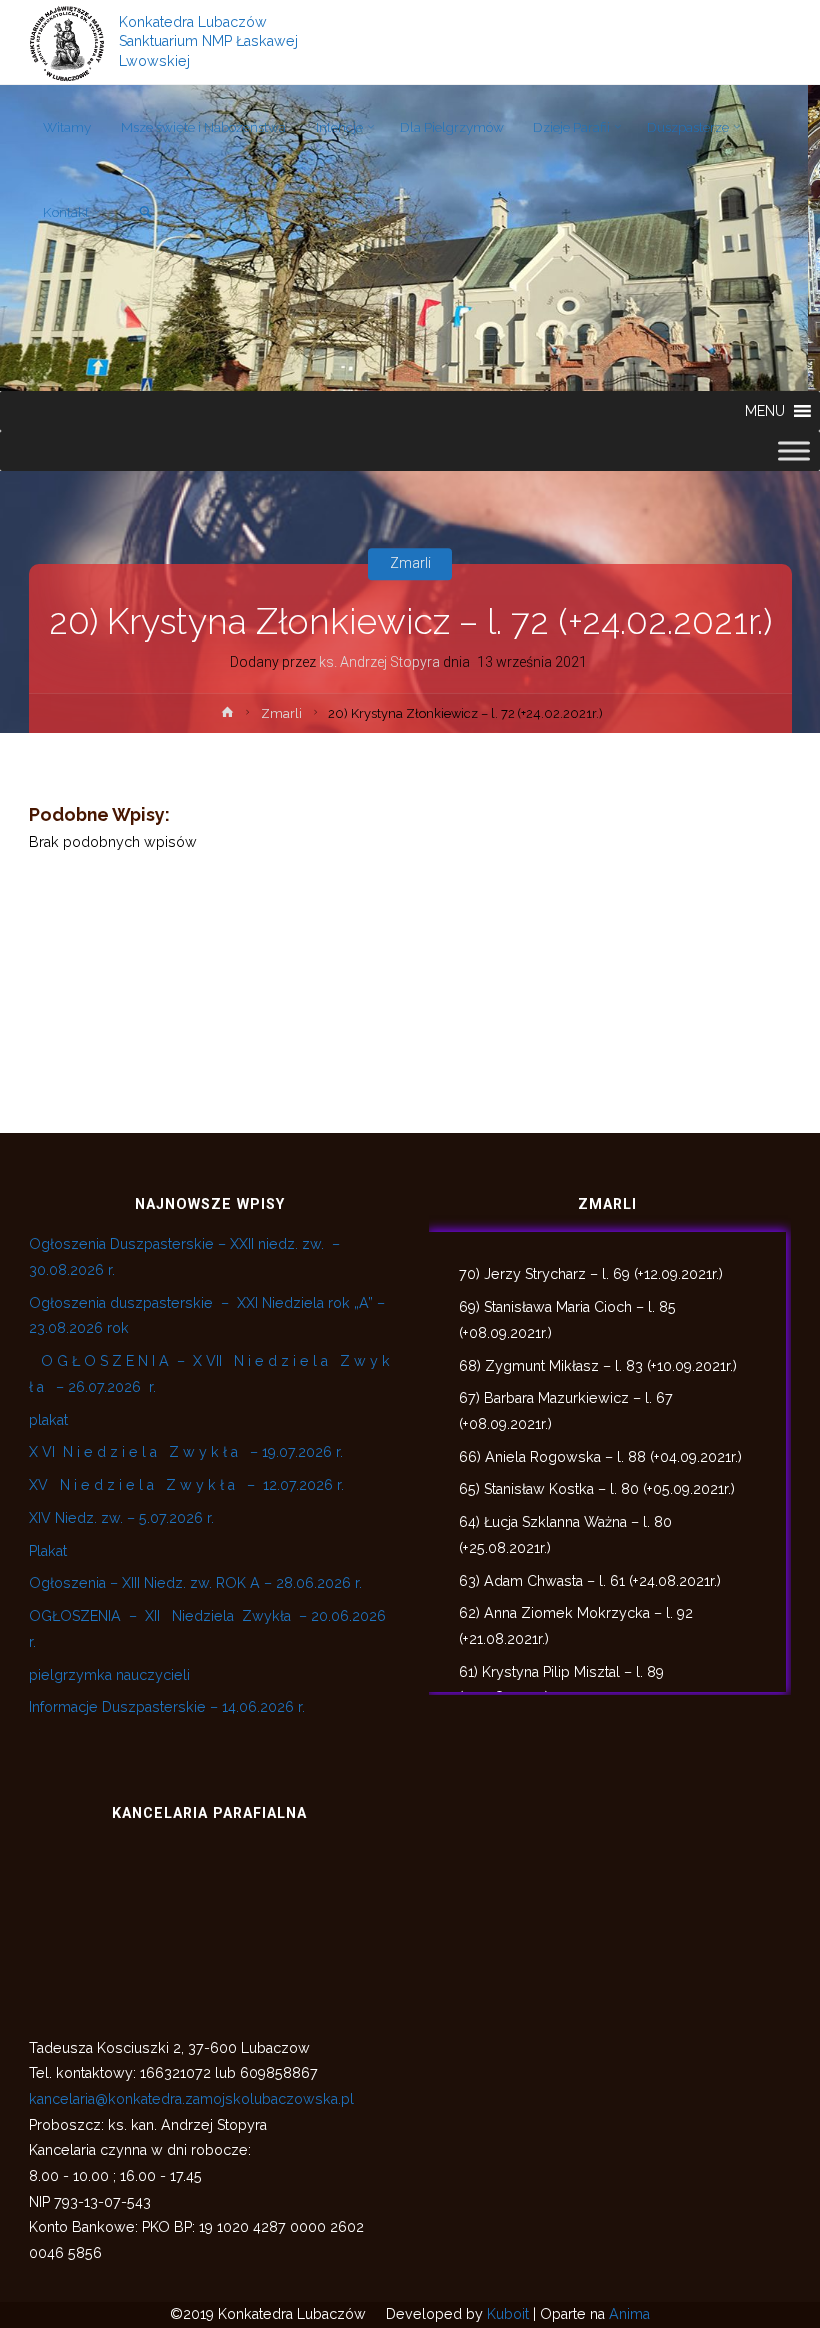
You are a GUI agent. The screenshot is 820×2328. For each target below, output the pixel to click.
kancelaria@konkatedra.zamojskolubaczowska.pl (191, 2099)
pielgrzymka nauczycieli (109, 1675)
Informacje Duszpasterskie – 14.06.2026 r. (167, 1707)
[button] (765, 411)
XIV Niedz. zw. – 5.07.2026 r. (121, 1518)
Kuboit (508, 2314)
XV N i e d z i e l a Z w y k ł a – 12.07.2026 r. (186, 1485)
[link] (146, 213)
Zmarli (410, 564)
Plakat (48, 1551)
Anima (629, 2314)
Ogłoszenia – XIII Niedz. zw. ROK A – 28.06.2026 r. (195, 1583)
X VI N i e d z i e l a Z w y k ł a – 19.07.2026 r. (186, 1452)
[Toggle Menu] (794, 450)
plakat (48, 1420)
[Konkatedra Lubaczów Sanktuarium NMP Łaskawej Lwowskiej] (67, 42)
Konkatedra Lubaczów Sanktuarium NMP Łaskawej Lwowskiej (208, 42)
